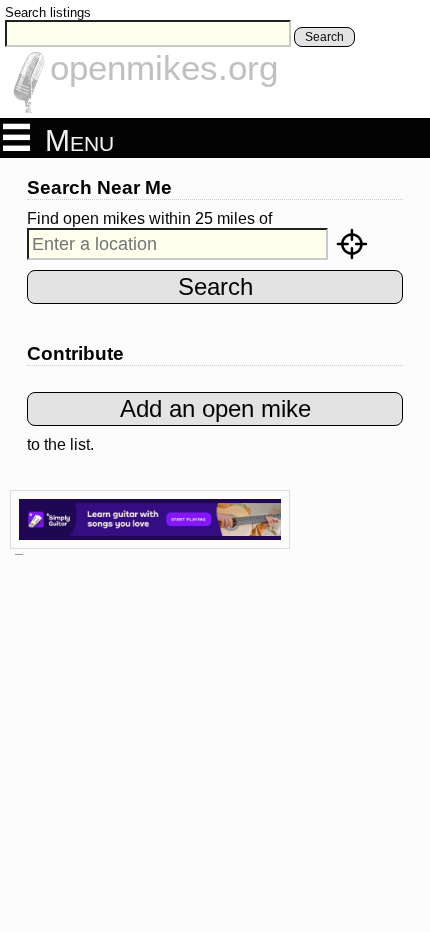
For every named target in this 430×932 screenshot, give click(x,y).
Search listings (48, 12)
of (265, 218)
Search (324, 37)
